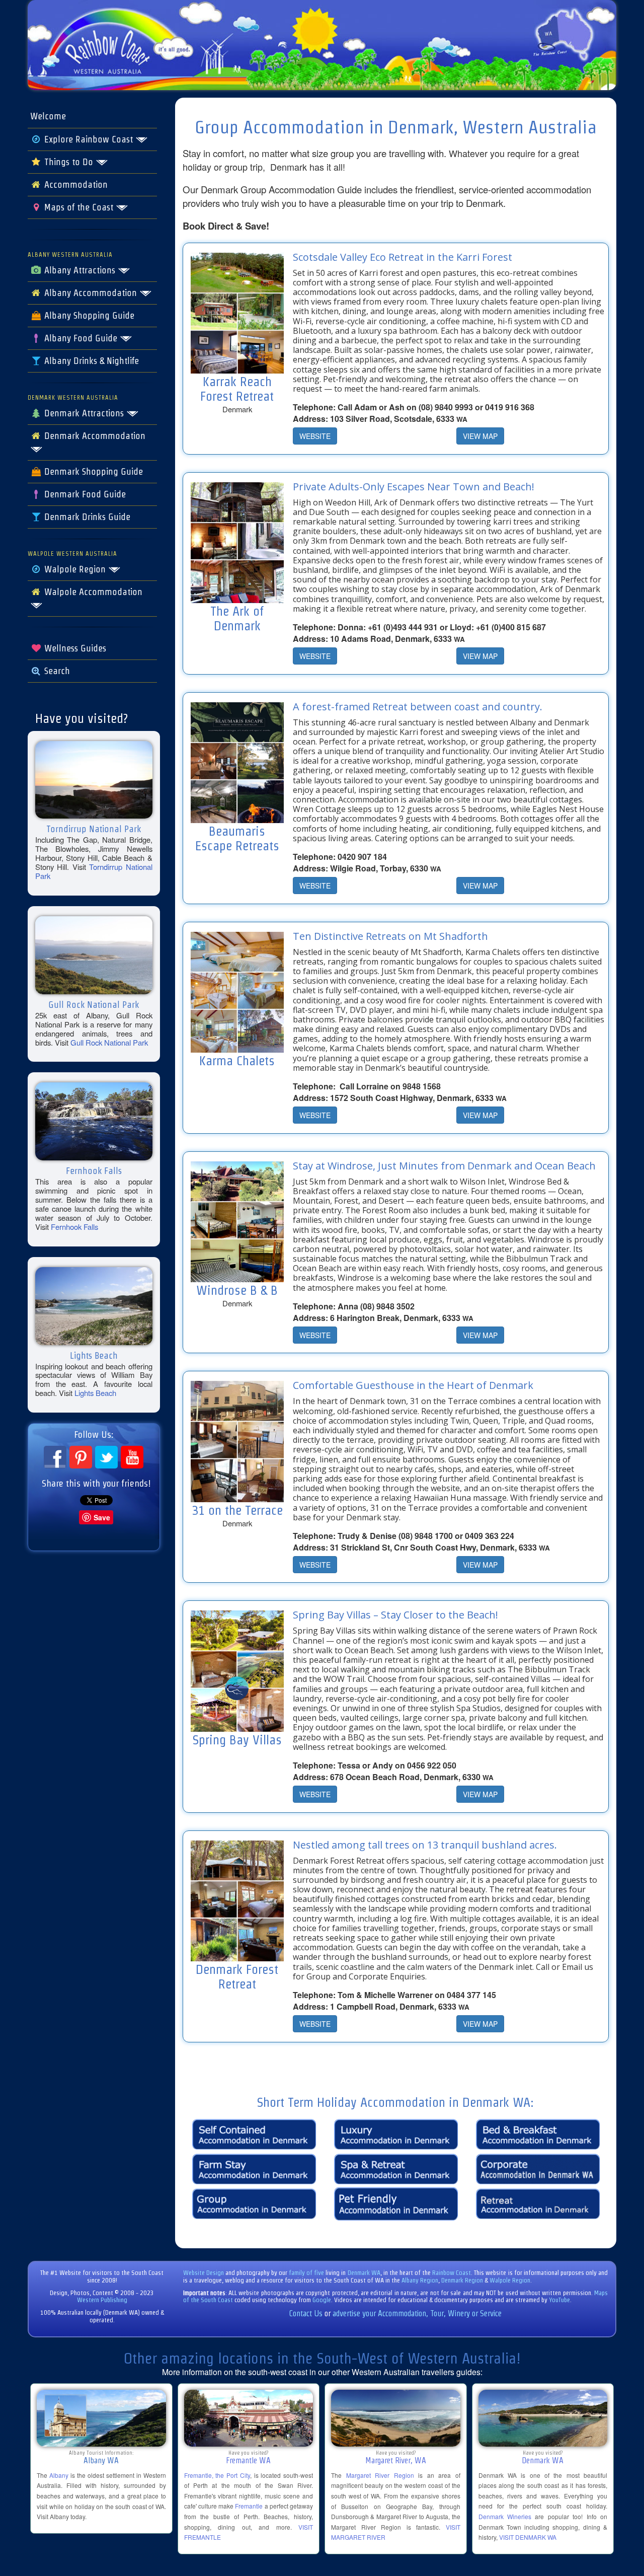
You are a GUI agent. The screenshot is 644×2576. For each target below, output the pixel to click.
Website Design (204, 2273)
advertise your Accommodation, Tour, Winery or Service (417, 2313)
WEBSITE (315, 436)
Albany (59, 2475)
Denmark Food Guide (84, 494)
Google (322, 2300)
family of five (307, 2273)
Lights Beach (95, 1393)
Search (56, 671)
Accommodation (75, 185)
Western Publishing (102, 2300)
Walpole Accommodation (92, 592)
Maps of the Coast (79, 207)
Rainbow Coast (452, 2273)
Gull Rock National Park (109, 1042)
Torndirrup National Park (94, 871)
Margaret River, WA (396, 2460)
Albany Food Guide (81, 338)
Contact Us (306, 2313)
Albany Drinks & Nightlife (90, 361)
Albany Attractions (80, 270)
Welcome (48, 116)
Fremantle (249, 2506)
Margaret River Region (380, 2475)
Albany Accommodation (91, 293)
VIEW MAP (480, 436)
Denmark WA (364, 2273)
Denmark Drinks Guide (86, 517)
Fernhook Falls (74, 1227)
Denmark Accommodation (94, 436)
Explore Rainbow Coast (89, 139)
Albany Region (420, 2280)
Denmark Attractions (84, 413)
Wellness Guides (74, 648)
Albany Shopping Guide (88, 316)
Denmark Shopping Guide (92, 472)
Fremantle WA (248, 2460)
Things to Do (69, 162)
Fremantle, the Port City (217, 2475)
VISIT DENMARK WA (528, 2537)
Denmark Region (462, 2280)
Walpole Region (75, 569)
